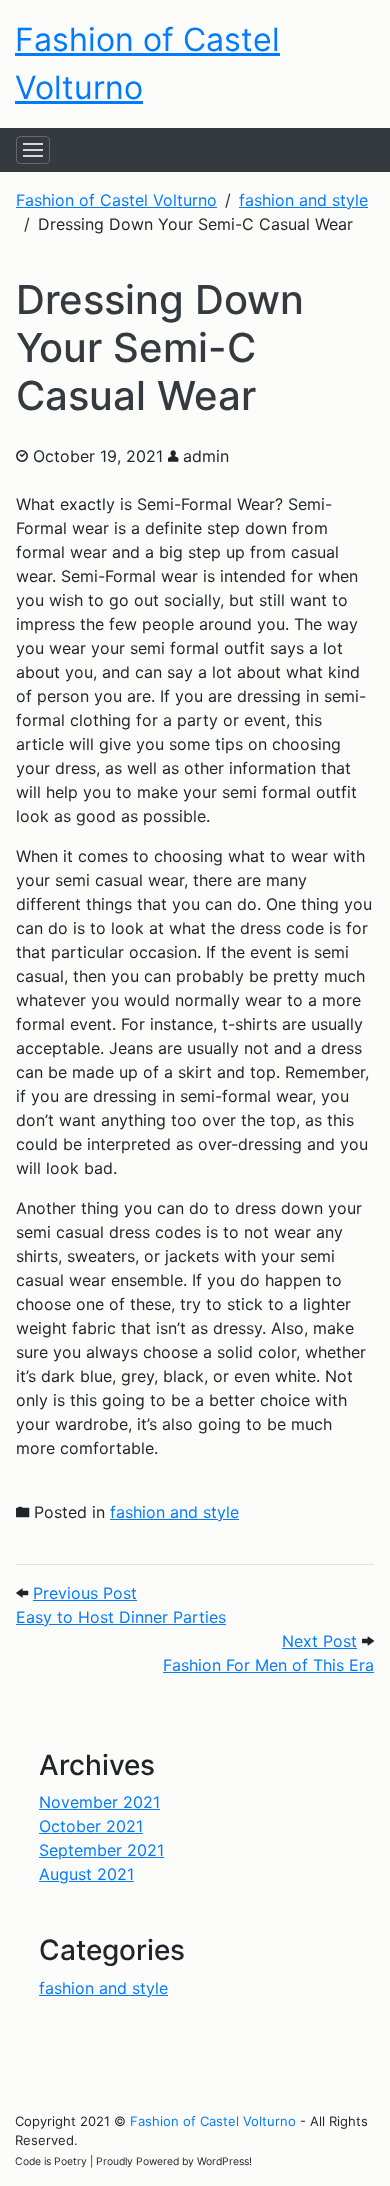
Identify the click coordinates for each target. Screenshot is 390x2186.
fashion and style (174, 1512)
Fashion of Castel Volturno (213, 2121)
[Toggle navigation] (33, 150)
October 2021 (91, 1826)
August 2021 (86, 1874)
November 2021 (99, 1802)
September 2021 (101, 1850)
